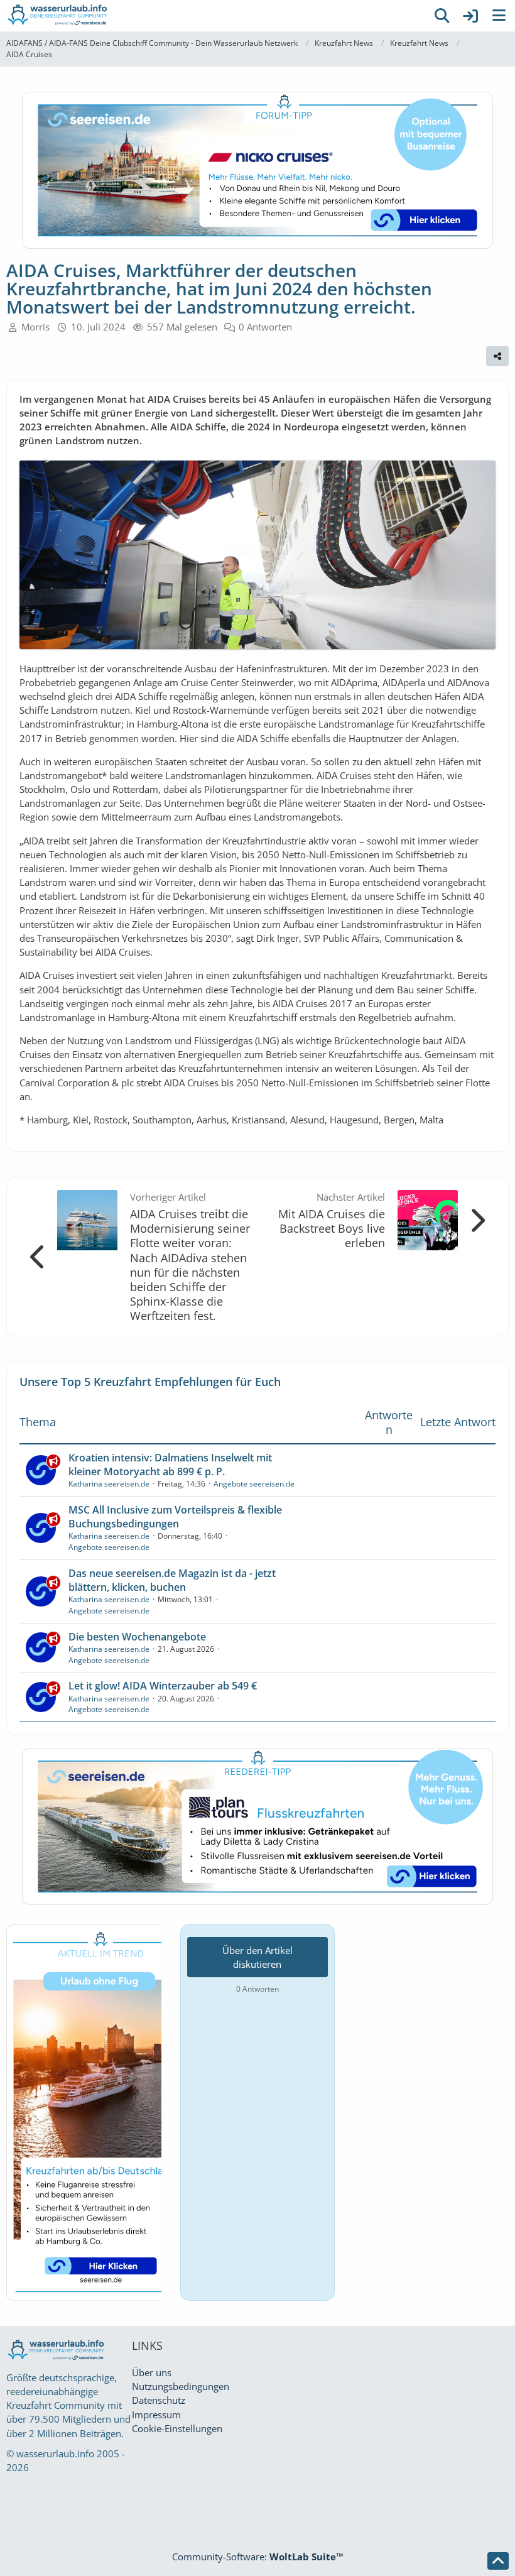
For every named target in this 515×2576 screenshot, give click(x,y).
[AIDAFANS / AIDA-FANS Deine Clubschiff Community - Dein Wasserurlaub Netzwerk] (214, 16)
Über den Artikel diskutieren (257, 1957)
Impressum (156, 2415)
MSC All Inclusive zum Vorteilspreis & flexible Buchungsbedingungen (175, 1517)
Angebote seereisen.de (254, 1484)
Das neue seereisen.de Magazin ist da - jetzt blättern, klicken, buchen (172, 1580)
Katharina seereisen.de (109, 1484)
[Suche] (442, 16)
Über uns (152, 2372)
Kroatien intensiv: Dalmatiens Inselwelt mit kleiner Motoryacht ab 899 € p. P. (170, 1465)
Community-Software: (258, 2557)
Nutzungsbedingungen (181, 2386)
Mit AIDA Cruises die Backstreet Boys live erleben (332, 1228)
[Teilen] (497, 356)
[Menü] (499, 16)
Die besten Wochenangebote (137, 1637)
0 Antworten (265, 327)
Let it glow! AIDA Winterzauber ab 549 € (163, 1686)
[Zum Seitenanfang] (498, 2561)
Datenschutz (159, 2400)
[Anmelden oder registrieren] (470, 16)
